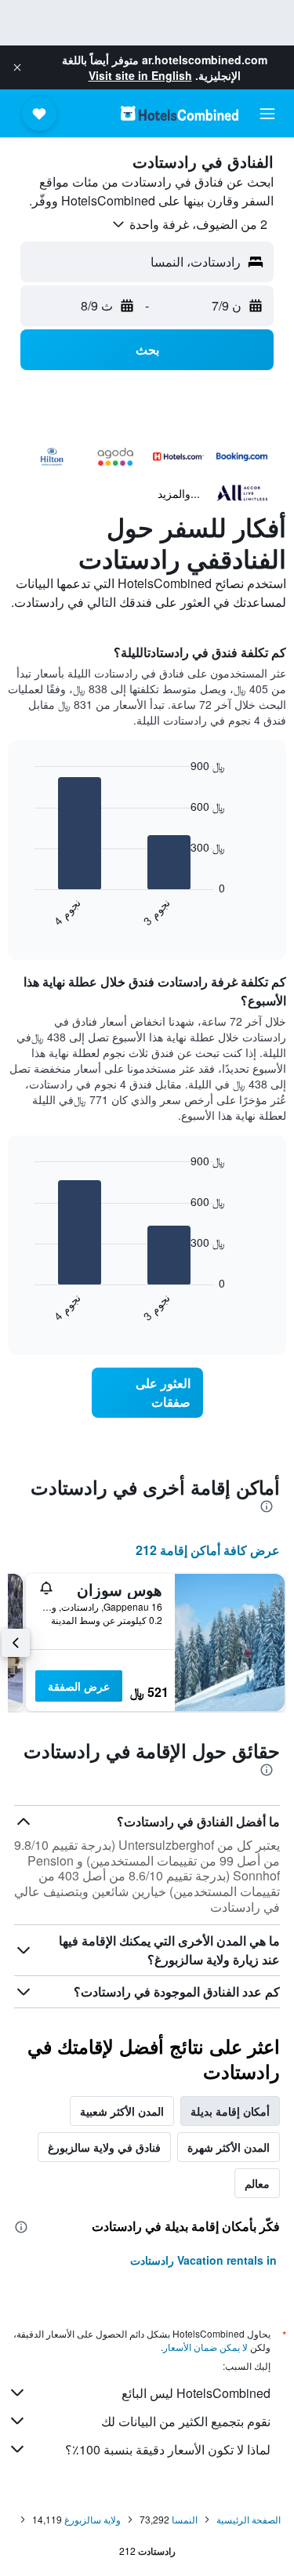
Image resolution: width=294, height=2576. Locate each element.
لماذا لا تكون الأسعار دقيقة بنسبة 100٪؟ (168, 2449)
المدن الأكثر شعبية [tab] (122, 2111)
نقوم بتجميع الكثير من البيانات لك (186, 2421)
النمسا (185, 2519)
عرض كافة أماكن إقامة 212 (208, 1550)
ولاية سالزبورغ (93, 2519)
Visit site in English (140, 75)
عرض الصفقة (79, 1686)
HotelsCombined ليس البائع (196, 2393)
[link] (147, 1393)
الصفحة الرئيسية (249, 2519)
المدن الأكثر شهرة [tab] (229, 2147)
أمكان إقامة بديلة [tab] (230, 2111)
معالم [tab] (257, 2183)
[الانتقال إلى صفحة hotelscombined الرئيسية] (180, 113)
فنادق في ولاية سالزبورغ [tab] (104, 2147)
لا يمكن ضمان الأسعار (205, 2347)
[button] (17, 67)
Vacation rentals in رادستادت (203, 2260)
